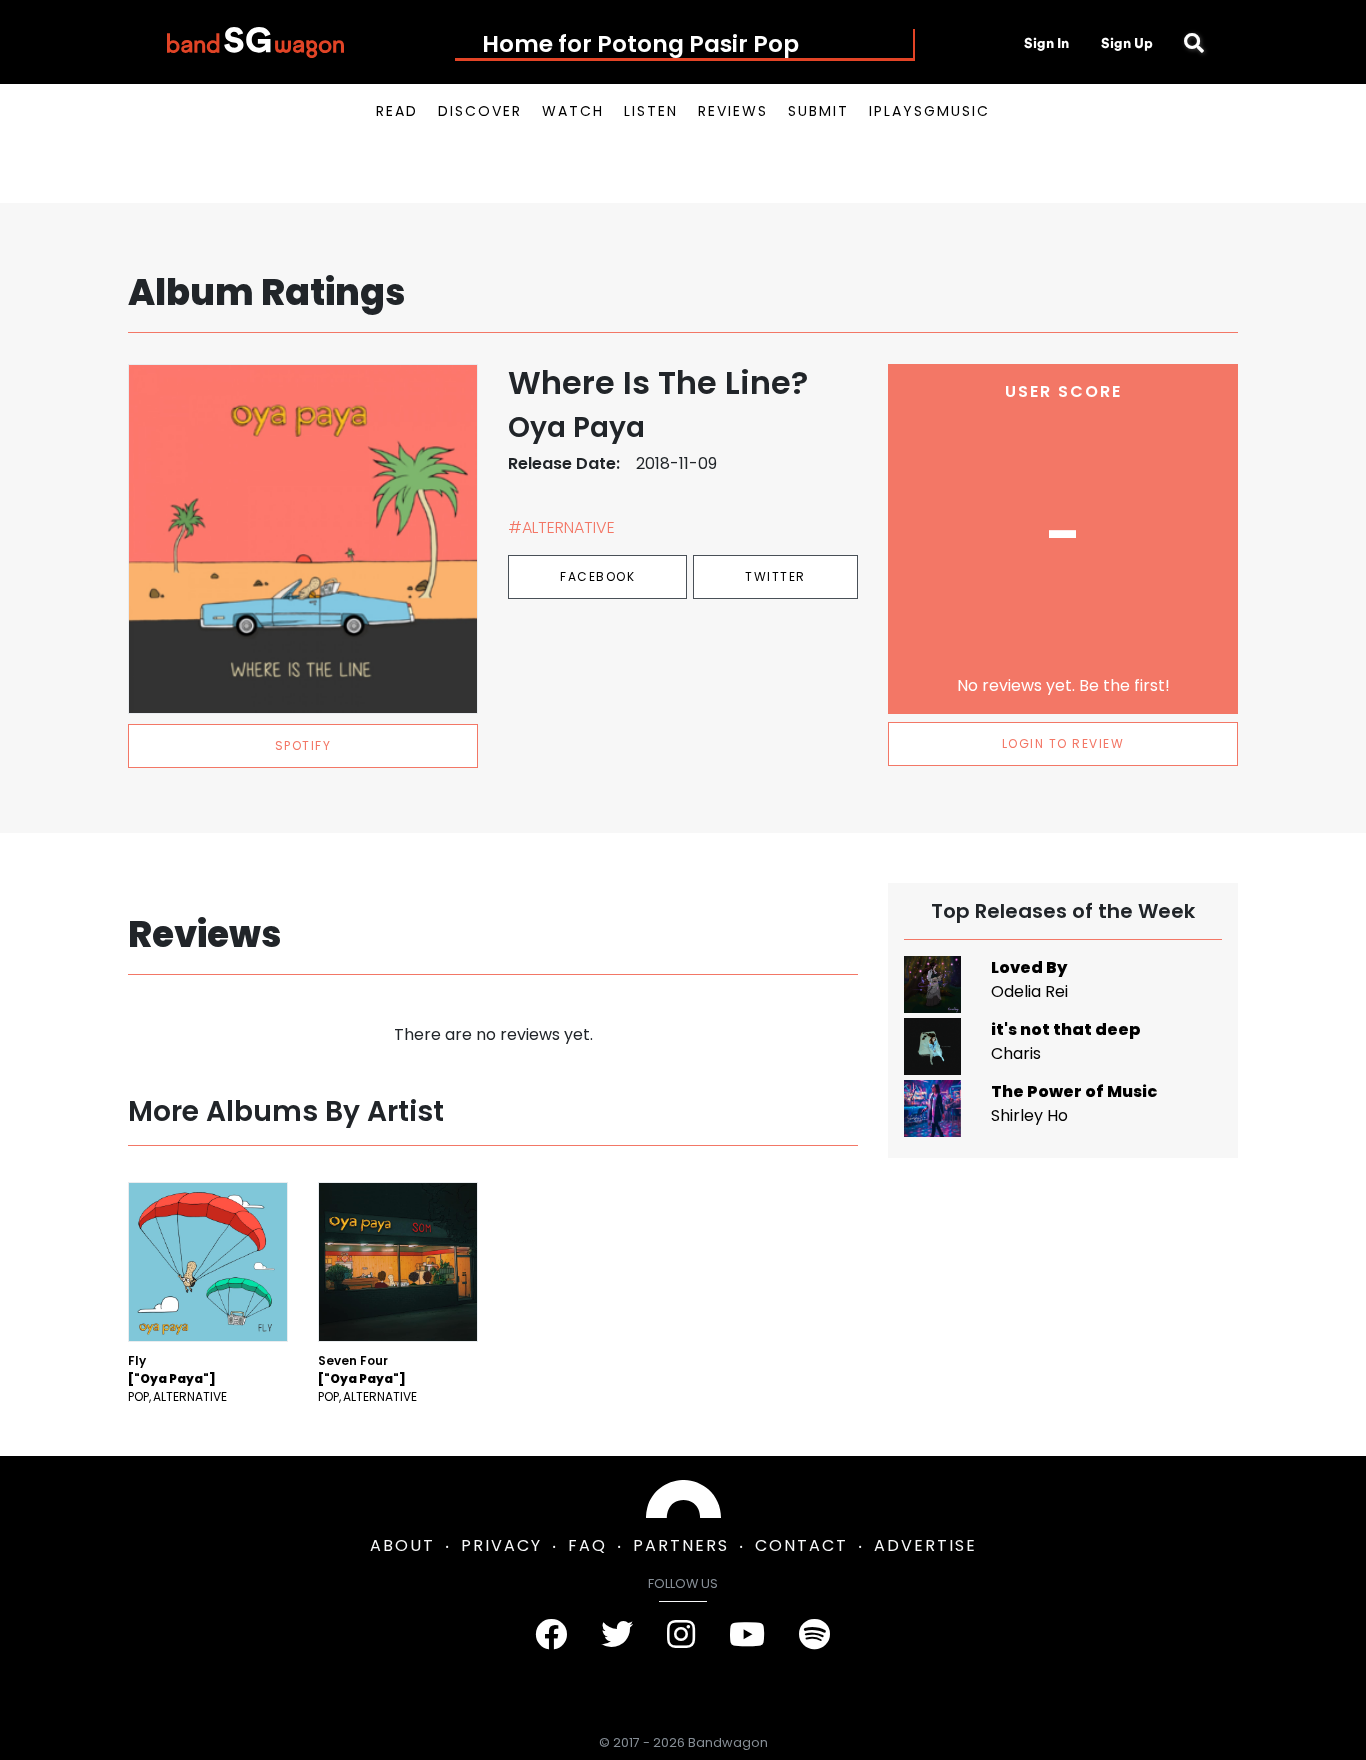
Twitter (775, 576)
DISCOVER (480, 111)
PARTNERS (681, 1545)
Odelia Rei (1029, 991)
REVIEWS (733, 111)
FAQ (587, 1545)
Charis (1016, 1053)
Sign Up (1127, 43)
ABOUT (402, 1545)
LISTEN (651, 111)
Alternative (190, 1396)
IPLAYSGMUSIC (929, 111)
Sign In (1046, 43)
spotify (303, 745)
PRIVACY (501, 1545)
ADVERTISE (925, 1545)
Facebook (597, 576)
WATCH (573, 111)
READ (397, 111)
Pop (138, 1396)
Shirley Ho (1029, 1115)
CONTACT (801, 1545)
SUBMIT (818, 111)
